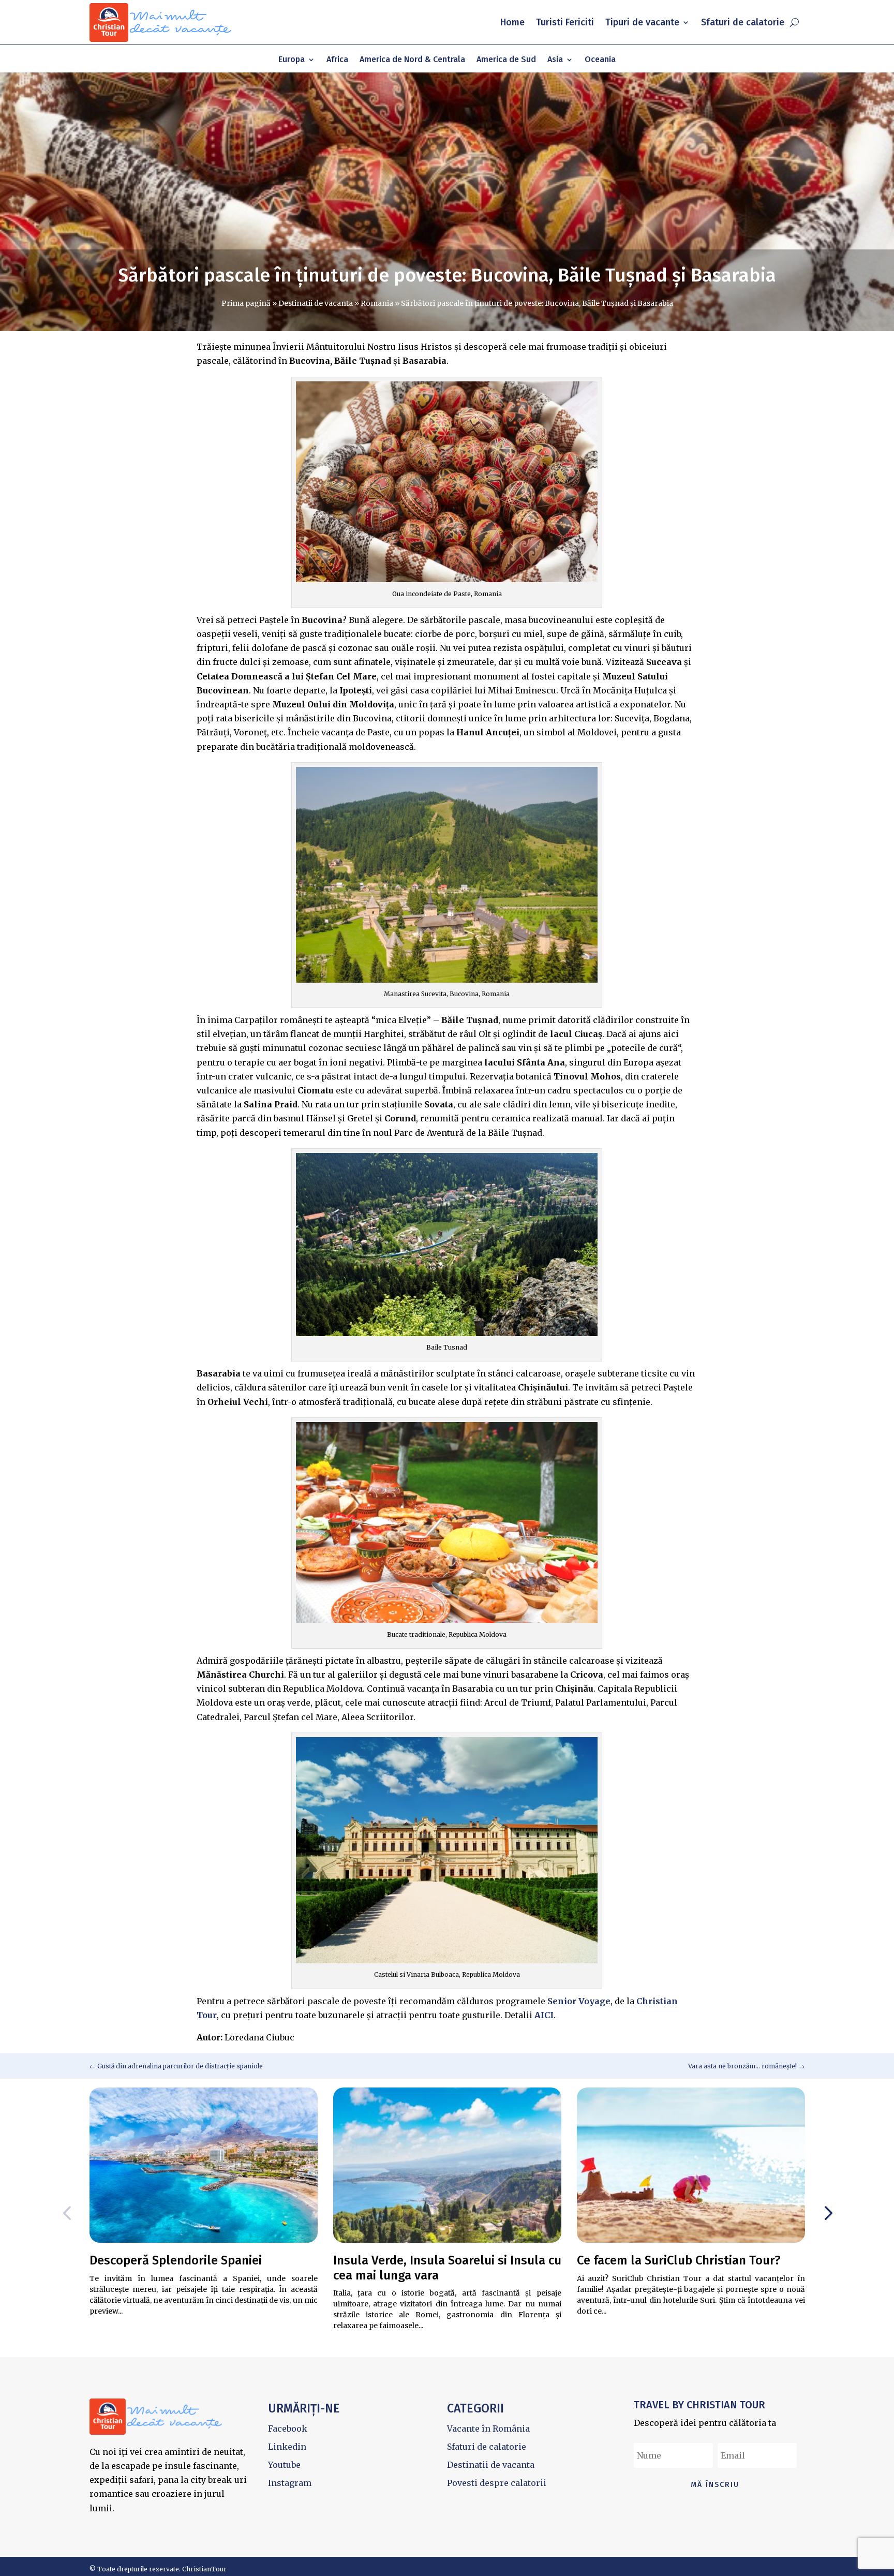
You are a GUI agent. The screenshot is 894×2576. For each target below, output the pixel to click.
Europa (292, 60)
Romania (377, 303)
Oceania (600, 60)
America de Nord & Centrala (412, 60)
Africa (337, 60)
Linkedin (287, 2447)
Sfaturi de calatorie (743, 22)
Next (825, 2213)
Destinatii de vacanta (316, 303)
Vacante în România (488, 2429)
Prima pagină (246, 303)
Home (512, 22)
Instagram (290, 2483)
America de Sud (506, 60)
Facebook (288, 2429)
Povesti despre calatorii (497, 2483)
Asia (555, 60)
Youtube (284, 2465)
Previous (69, 2213)
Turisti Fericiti (565, 22)
